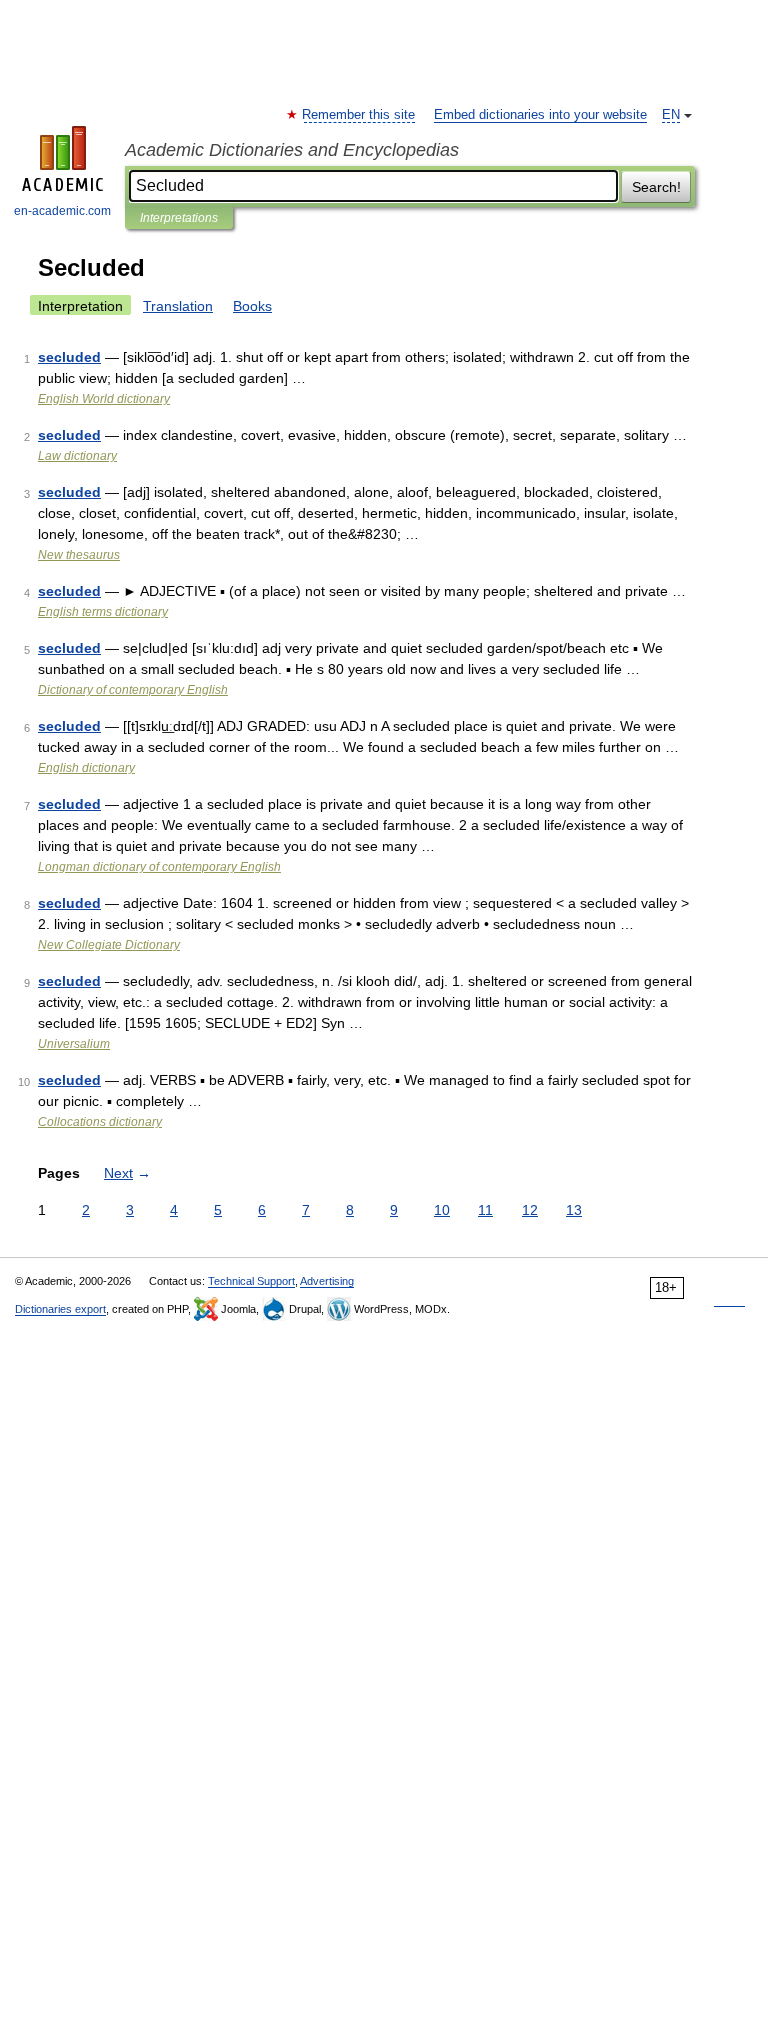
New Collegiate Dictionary (109, 945)
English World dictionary (104, 399)
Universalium (74, 1044)
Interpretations (179, 218)
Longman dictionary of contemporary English (159, 867)
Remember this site (359, 115)
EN (671, 115)
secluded (69, 357)
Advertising (327, 1281)
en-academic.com (62, 211)
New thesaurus (79, 555)
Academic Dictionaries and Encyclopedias (292, 150)
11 (485, 1210)
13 (574, 1210)
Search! (656, 187)
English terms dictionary (103, 612)
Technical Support (251, 1281)
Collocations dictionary (100, 1122)
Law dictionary (77, 456)
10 (442, 1210)
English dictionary (86, 768)
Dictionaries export (60, 1309)
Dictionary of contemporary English (133, 690)
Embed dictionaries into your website (540, 115)
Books (252, 306)
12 (530, 1210)
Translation (178, 306)
